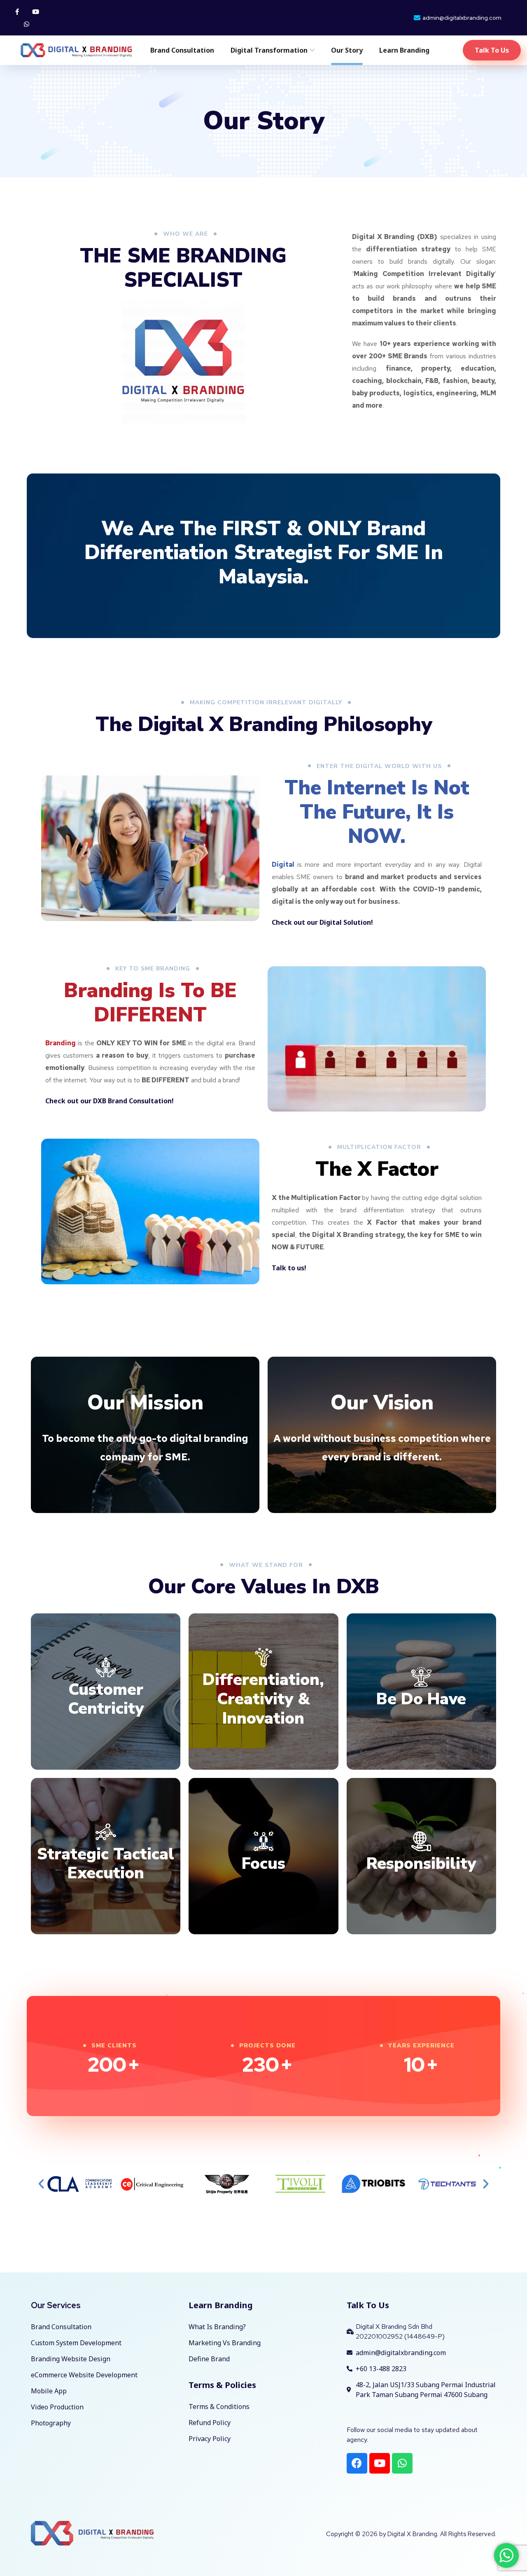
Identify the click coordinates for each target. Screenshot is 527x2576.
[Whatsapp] (26, 24)
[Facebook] (357, 2463)
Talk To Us (368, 2305)
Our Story (347, 50)
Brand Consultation (182, 50)
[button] (41, 2184)
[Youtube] (36, 12)
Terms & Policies (222, 2385)
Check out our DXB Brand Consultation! (110, 1101)
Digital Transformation (269, 50)
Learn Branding (404, 50)
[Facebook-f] (17, 12)
